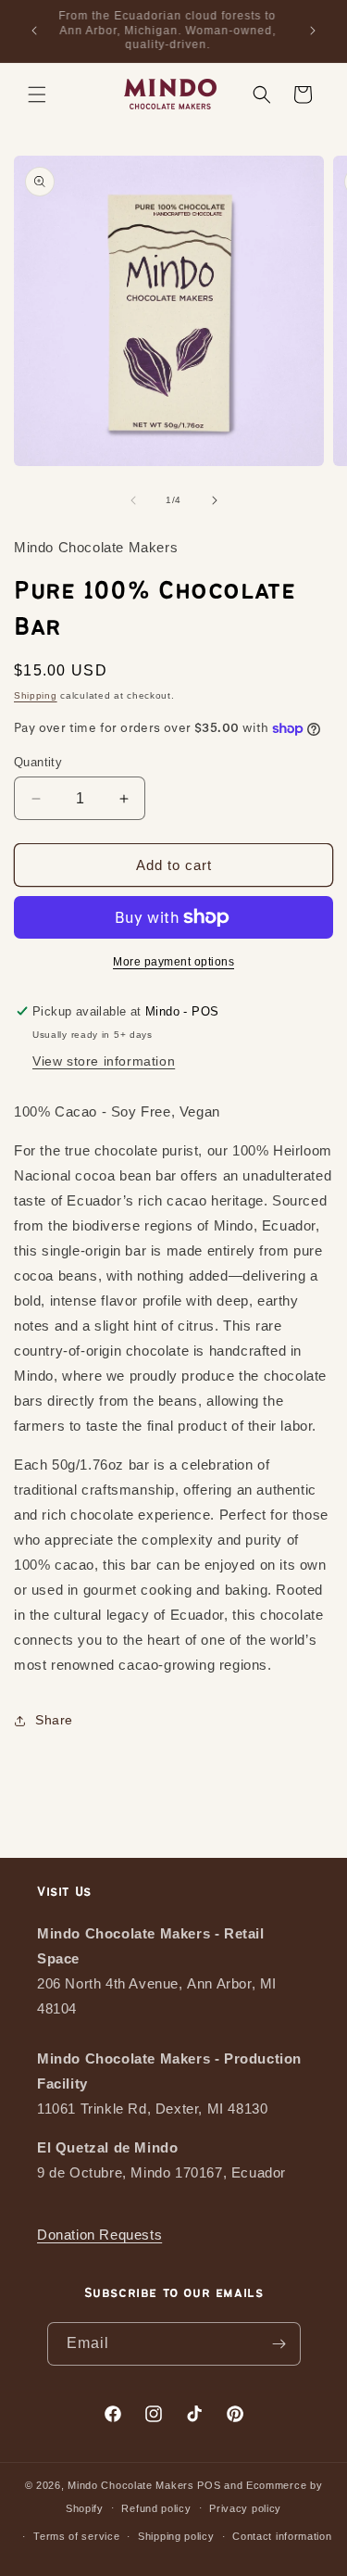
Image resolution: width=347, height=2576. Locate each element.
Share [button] (54, 1720)
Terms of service (76, 2536)
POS (209, 2485)
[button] (37, 95)
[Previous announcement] (34, 31)
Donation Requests (99, 2235)
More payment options (173, 962)
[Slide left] (133, 500)
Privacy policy (245, 2508)
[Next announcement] (313, 31)
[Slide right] (215, 500)
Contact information (282, 2536)
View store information (104, 1061)
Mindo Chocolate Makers (130, 2485)
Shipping (36, 695)
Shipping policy (176, 2536)
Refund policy (156, 2508)
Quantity (38, 762)
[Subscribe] (279, 2344)
